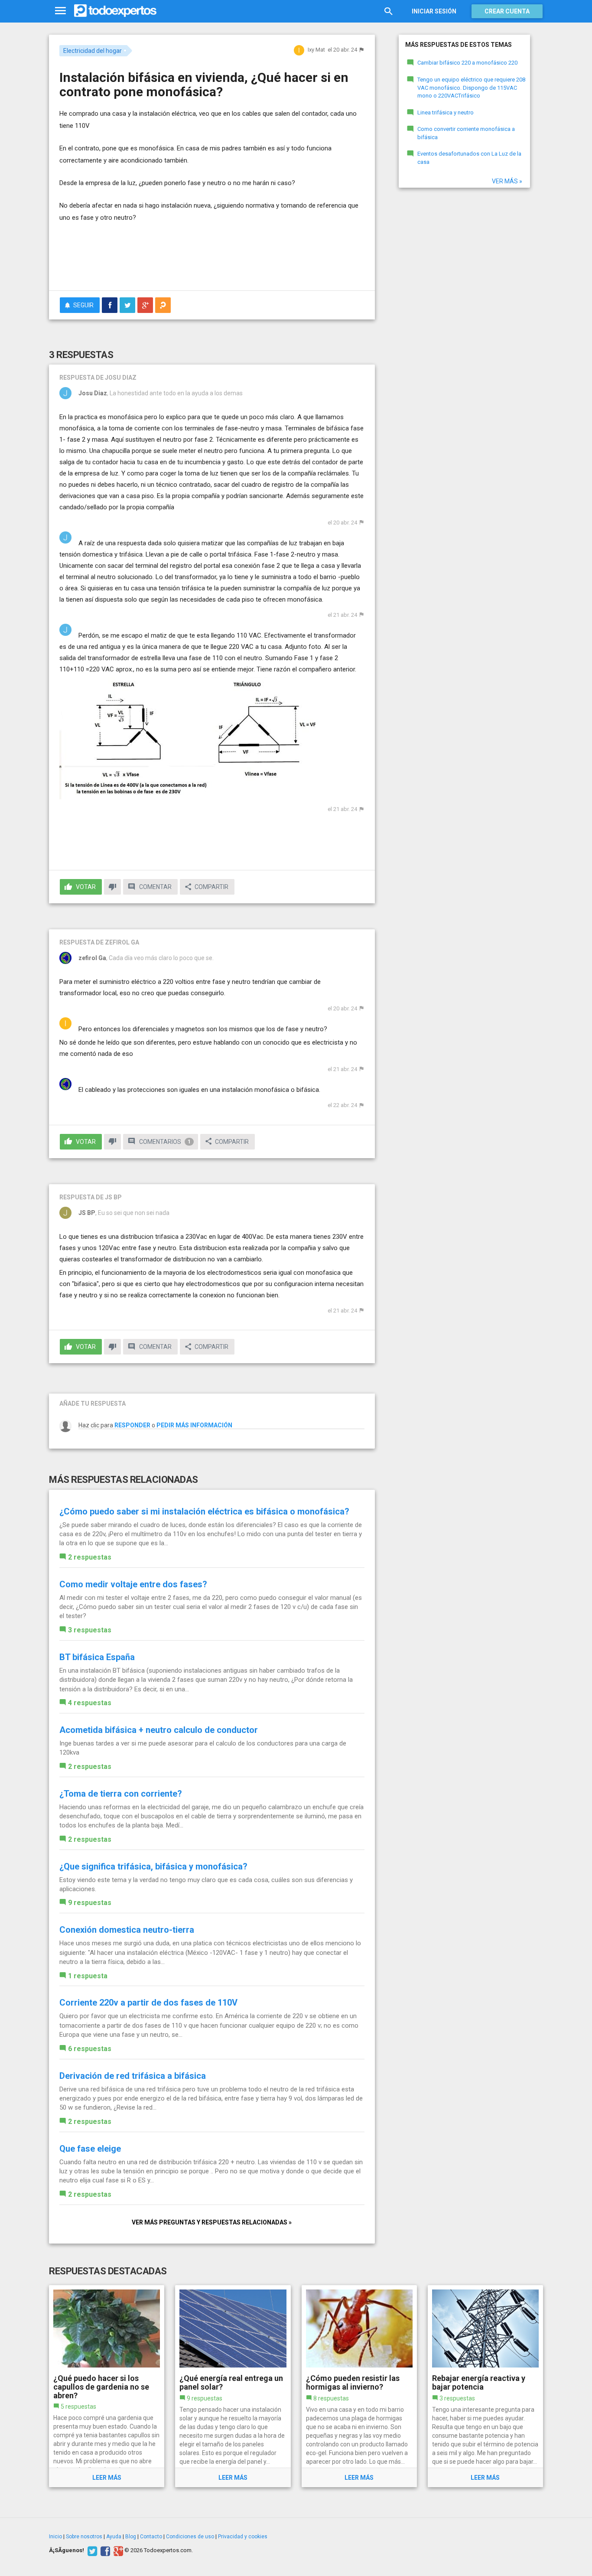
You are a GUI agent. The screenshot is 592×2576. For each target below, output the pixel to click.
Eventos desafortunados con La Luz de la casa (469, 158)
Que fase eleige (90, 2149)
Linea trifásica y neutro (446, 112)
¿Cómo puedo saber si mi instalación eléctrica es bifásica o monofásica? (204, 1511)
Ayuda (114, 2537)
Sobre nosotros (84, 2537)
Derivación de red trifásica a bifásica (133, 2076)
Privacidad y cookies (243, 2537)
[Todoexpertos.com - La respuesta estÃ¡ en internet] (115, 11)
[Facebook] (104, 2550)
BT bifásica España (97, 1657)
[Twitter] (91, 2550)
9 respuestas (90, 1903)
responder (132, 1425)
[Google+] (117, 2550)
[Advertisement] (212, 260)
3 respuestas (90, 1630)
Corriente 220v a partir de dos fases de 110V (148, 2003)
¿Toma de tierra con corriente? (121, 1794)
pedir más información (194, 1425)
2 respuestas (90, 1557)
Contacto (151, 2537)
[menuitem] (110, 305)
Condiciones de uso (190, 2537)
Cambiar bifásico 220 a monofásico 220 (467, 63)
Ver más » (507, 181)
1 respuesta (88, 1976)
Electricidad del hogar (93, 51)
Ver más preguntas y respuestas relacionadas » (212, 2222)
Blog (131, 2537)
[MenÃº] (60, 11)
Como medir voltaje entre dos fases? (133, 1584)
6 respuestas (90, 2049)
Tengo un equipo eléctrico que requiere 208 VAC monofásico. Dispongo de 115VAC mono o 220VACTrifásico (471, 88)
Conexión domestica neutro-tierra (127, 1930)
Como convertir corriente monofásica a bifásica (466, 133)
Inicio (55, 2537)
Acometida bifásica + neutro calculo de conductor (159, 1730)
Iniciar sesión (434, 11)
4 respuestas (90, 1703)
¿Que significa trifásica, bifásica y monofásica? (153, 1866)
